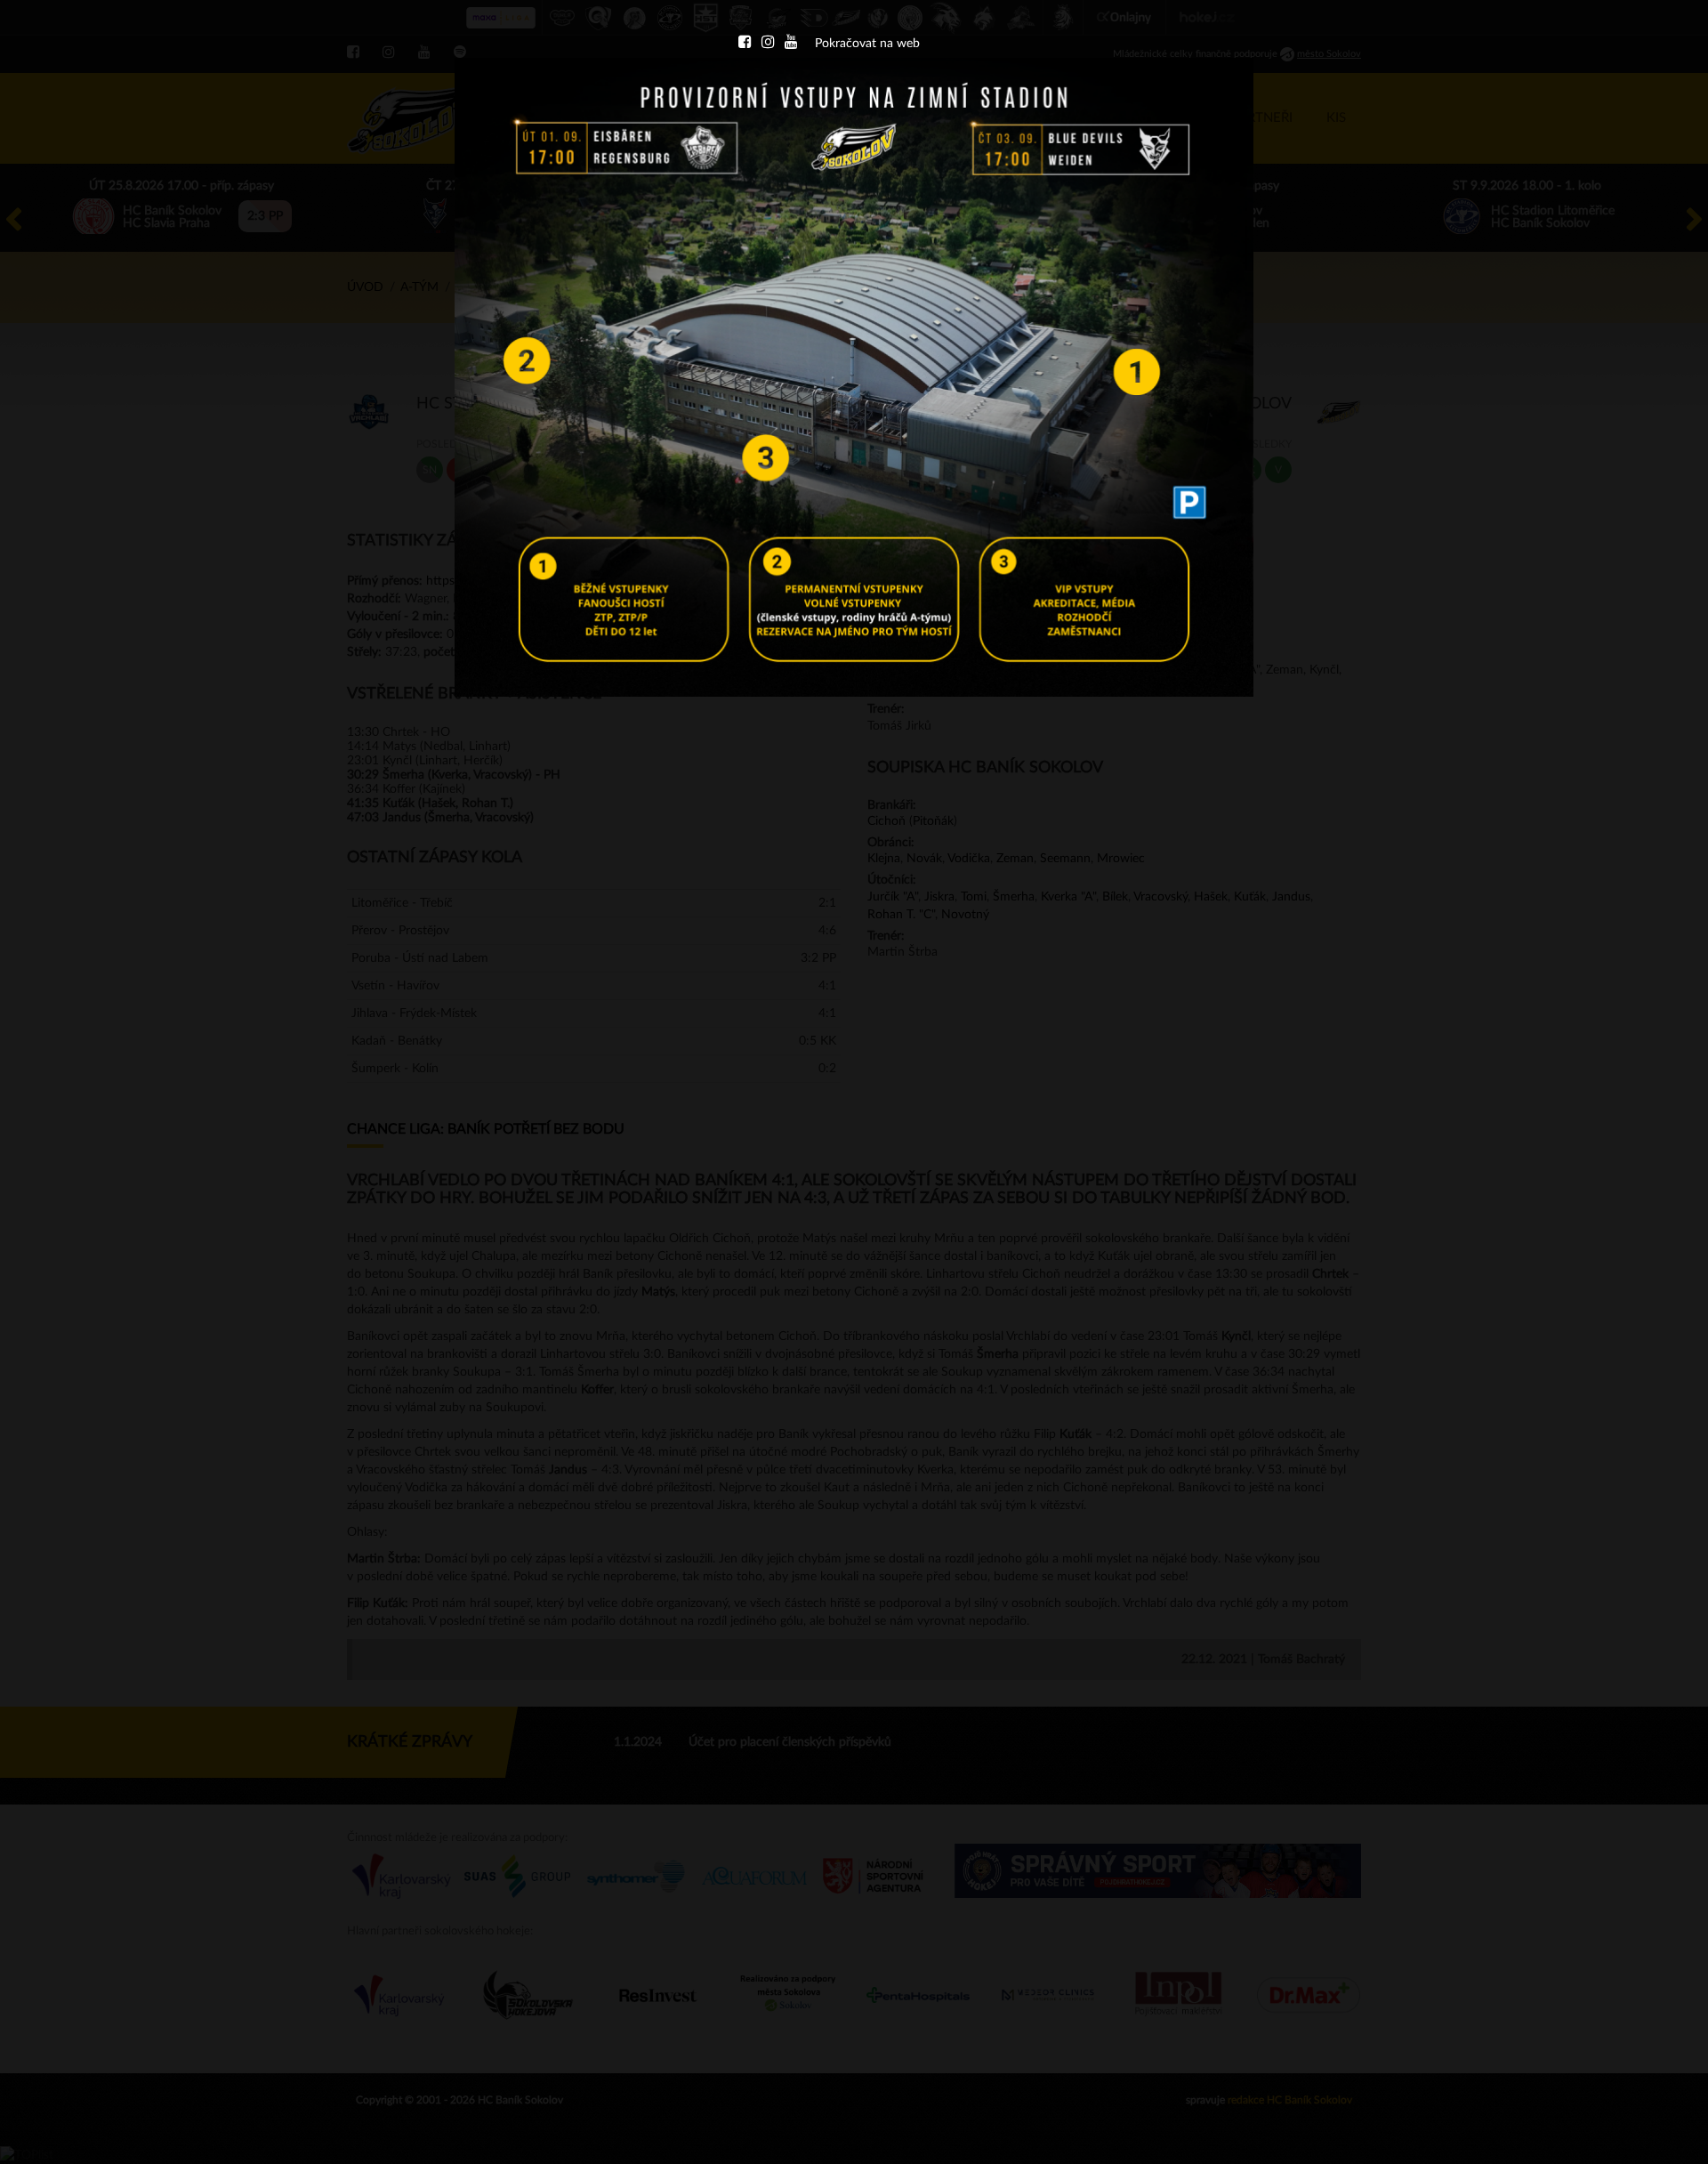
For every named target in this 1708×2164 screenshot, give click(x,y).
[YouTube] (791, 44)
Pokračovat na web (867, 44)
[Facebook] (745, 44)
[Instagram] (768, 44)
